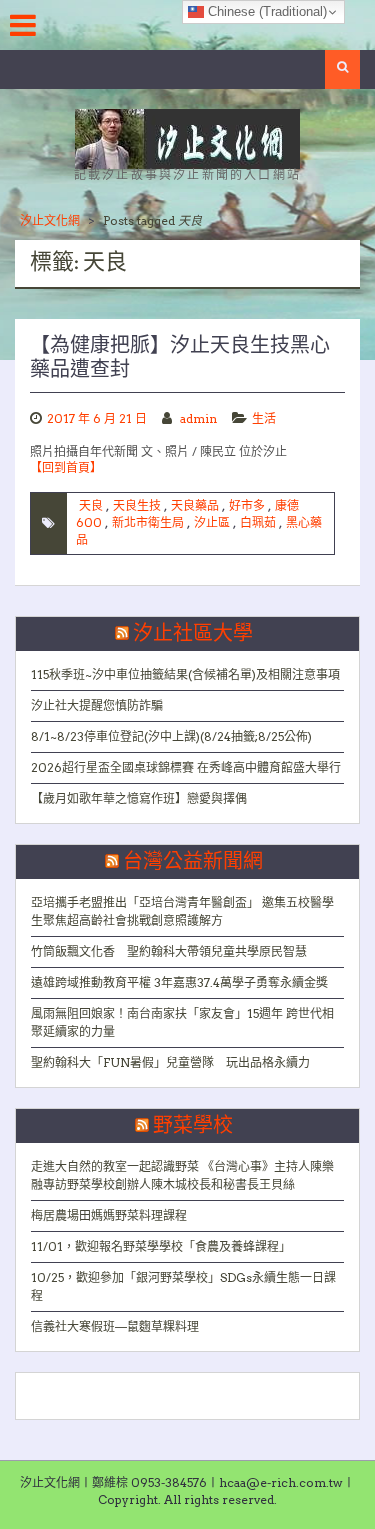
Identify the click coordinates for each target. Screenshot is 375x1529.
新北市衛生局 (148, 522)
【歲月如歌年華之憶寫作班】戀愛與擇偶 (139, 798)
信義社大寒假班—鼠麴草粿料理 (115, 1326)
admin (198, 418)
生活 (264, 418)
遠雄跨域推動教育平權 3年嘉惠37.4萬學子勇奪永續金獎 (179, 982)
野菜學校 (193, 1126)
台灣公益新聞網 (193, 862)
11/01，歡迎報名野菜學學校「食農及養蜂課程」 (161, 1246)
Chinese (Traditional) (265, 11)
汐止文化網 (50, 220)
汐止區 (212, 522)
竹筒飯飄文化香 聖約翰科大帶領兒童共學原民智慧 (169, 951)
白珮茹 (258, 522)
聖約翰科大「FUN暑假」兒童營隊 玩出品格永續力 (170, 1062)
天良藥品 (195, 505)
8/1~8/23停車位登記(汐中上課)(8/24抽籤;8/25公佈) (171, 736)
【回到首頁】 (66, 467)
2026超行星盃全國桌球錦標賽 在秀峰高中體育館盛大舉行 (186, 767)
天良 (91, 505)
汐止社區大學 (193, 634)
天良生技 (137, 505)
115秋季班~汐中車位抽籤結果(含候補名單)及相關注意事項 (185, 674)
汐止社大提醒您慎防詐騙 (97, 705)
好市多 (247, 505)
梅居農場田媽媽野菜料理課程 (109, 1215)
